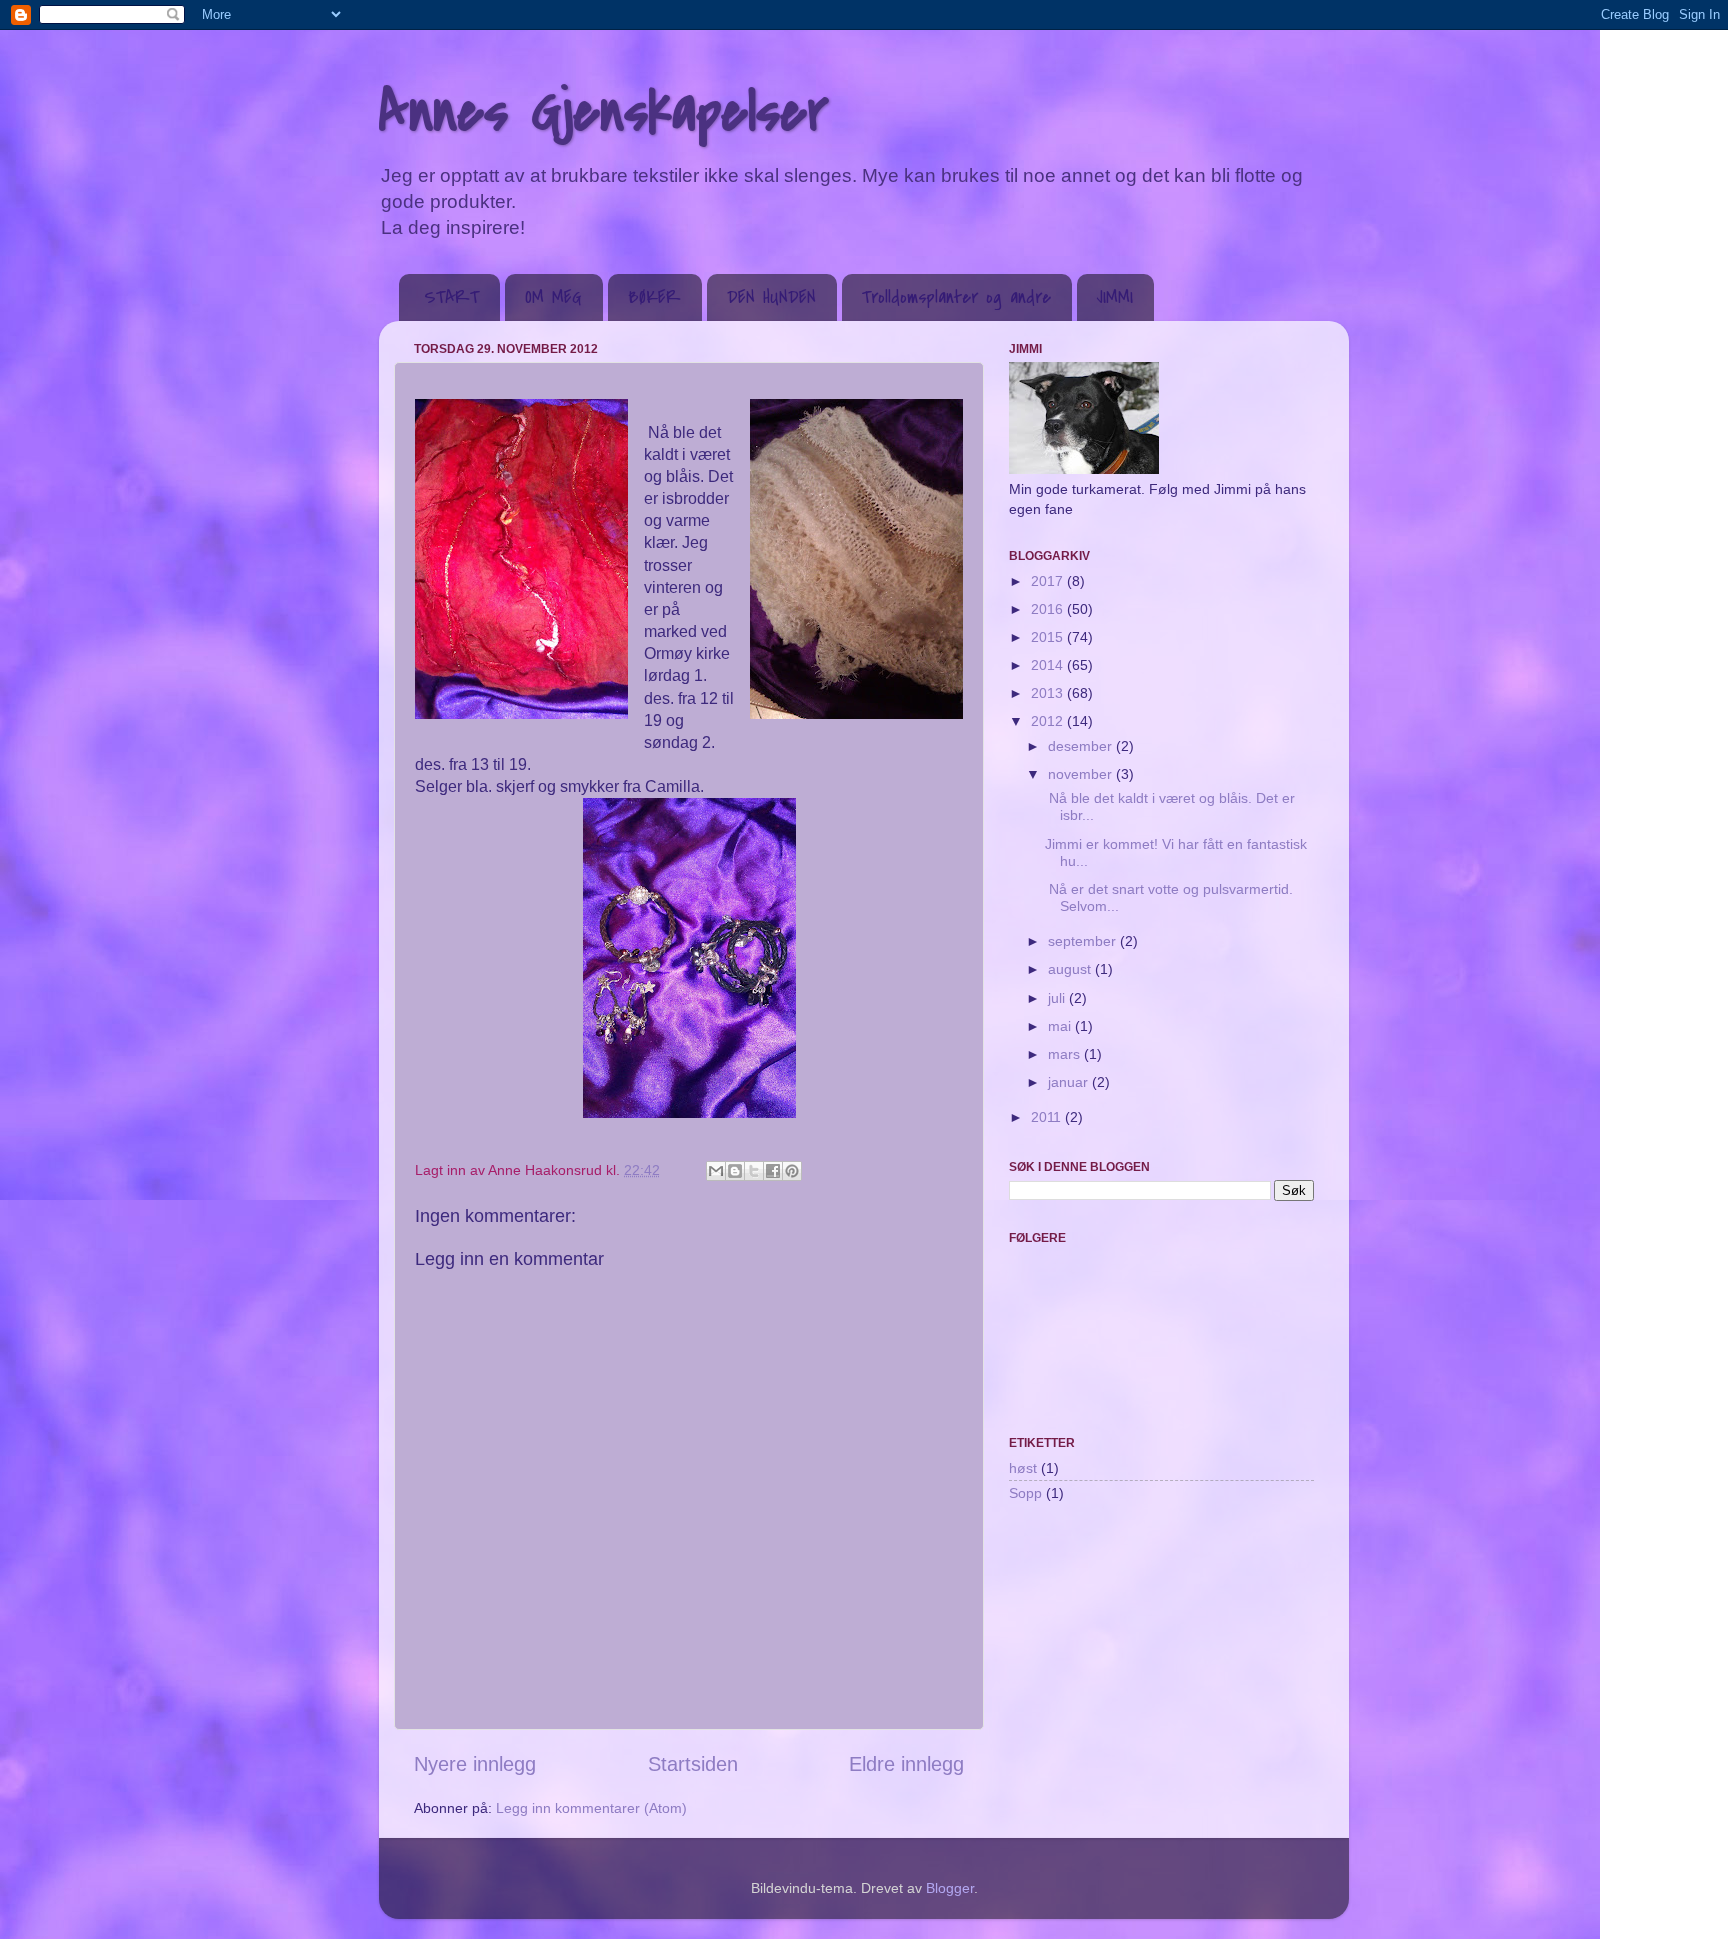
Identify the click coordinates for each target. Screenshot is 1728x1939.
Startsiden (693, 1764)
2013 (1049, 693)
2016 (1049, 609)
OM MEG (553, 297)
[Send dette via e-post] (716, 1171)
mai (1061, 1026)
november (1082, 774)
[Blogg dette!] (735, 1171)
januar (1070, 1082)
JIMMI (1115, 297)
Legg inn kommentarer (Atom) (591, 1808)
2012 (1049, 721)
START (451, 297)
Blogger (950, 1888)
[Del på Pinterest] (792, 1171)
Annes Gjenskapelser (604, 112)
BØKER (654, 297)
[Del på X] (754, 1171)
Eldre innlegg (906, 1764)
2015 (1049, 637)
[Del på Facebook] (773, 1171)
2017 (1049, 581)
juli (1058, 998)
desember (1082, 746)
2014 (1049, 665)
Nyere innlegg (475, 1764)
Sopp (1025, 1493)
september (1084, 941)
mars (1066, 1054)
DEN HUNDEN (771, 297)
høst (1023, 1468)
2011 (1048, 1117)
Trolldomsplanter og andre (956, 297)
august (1071, 969)
